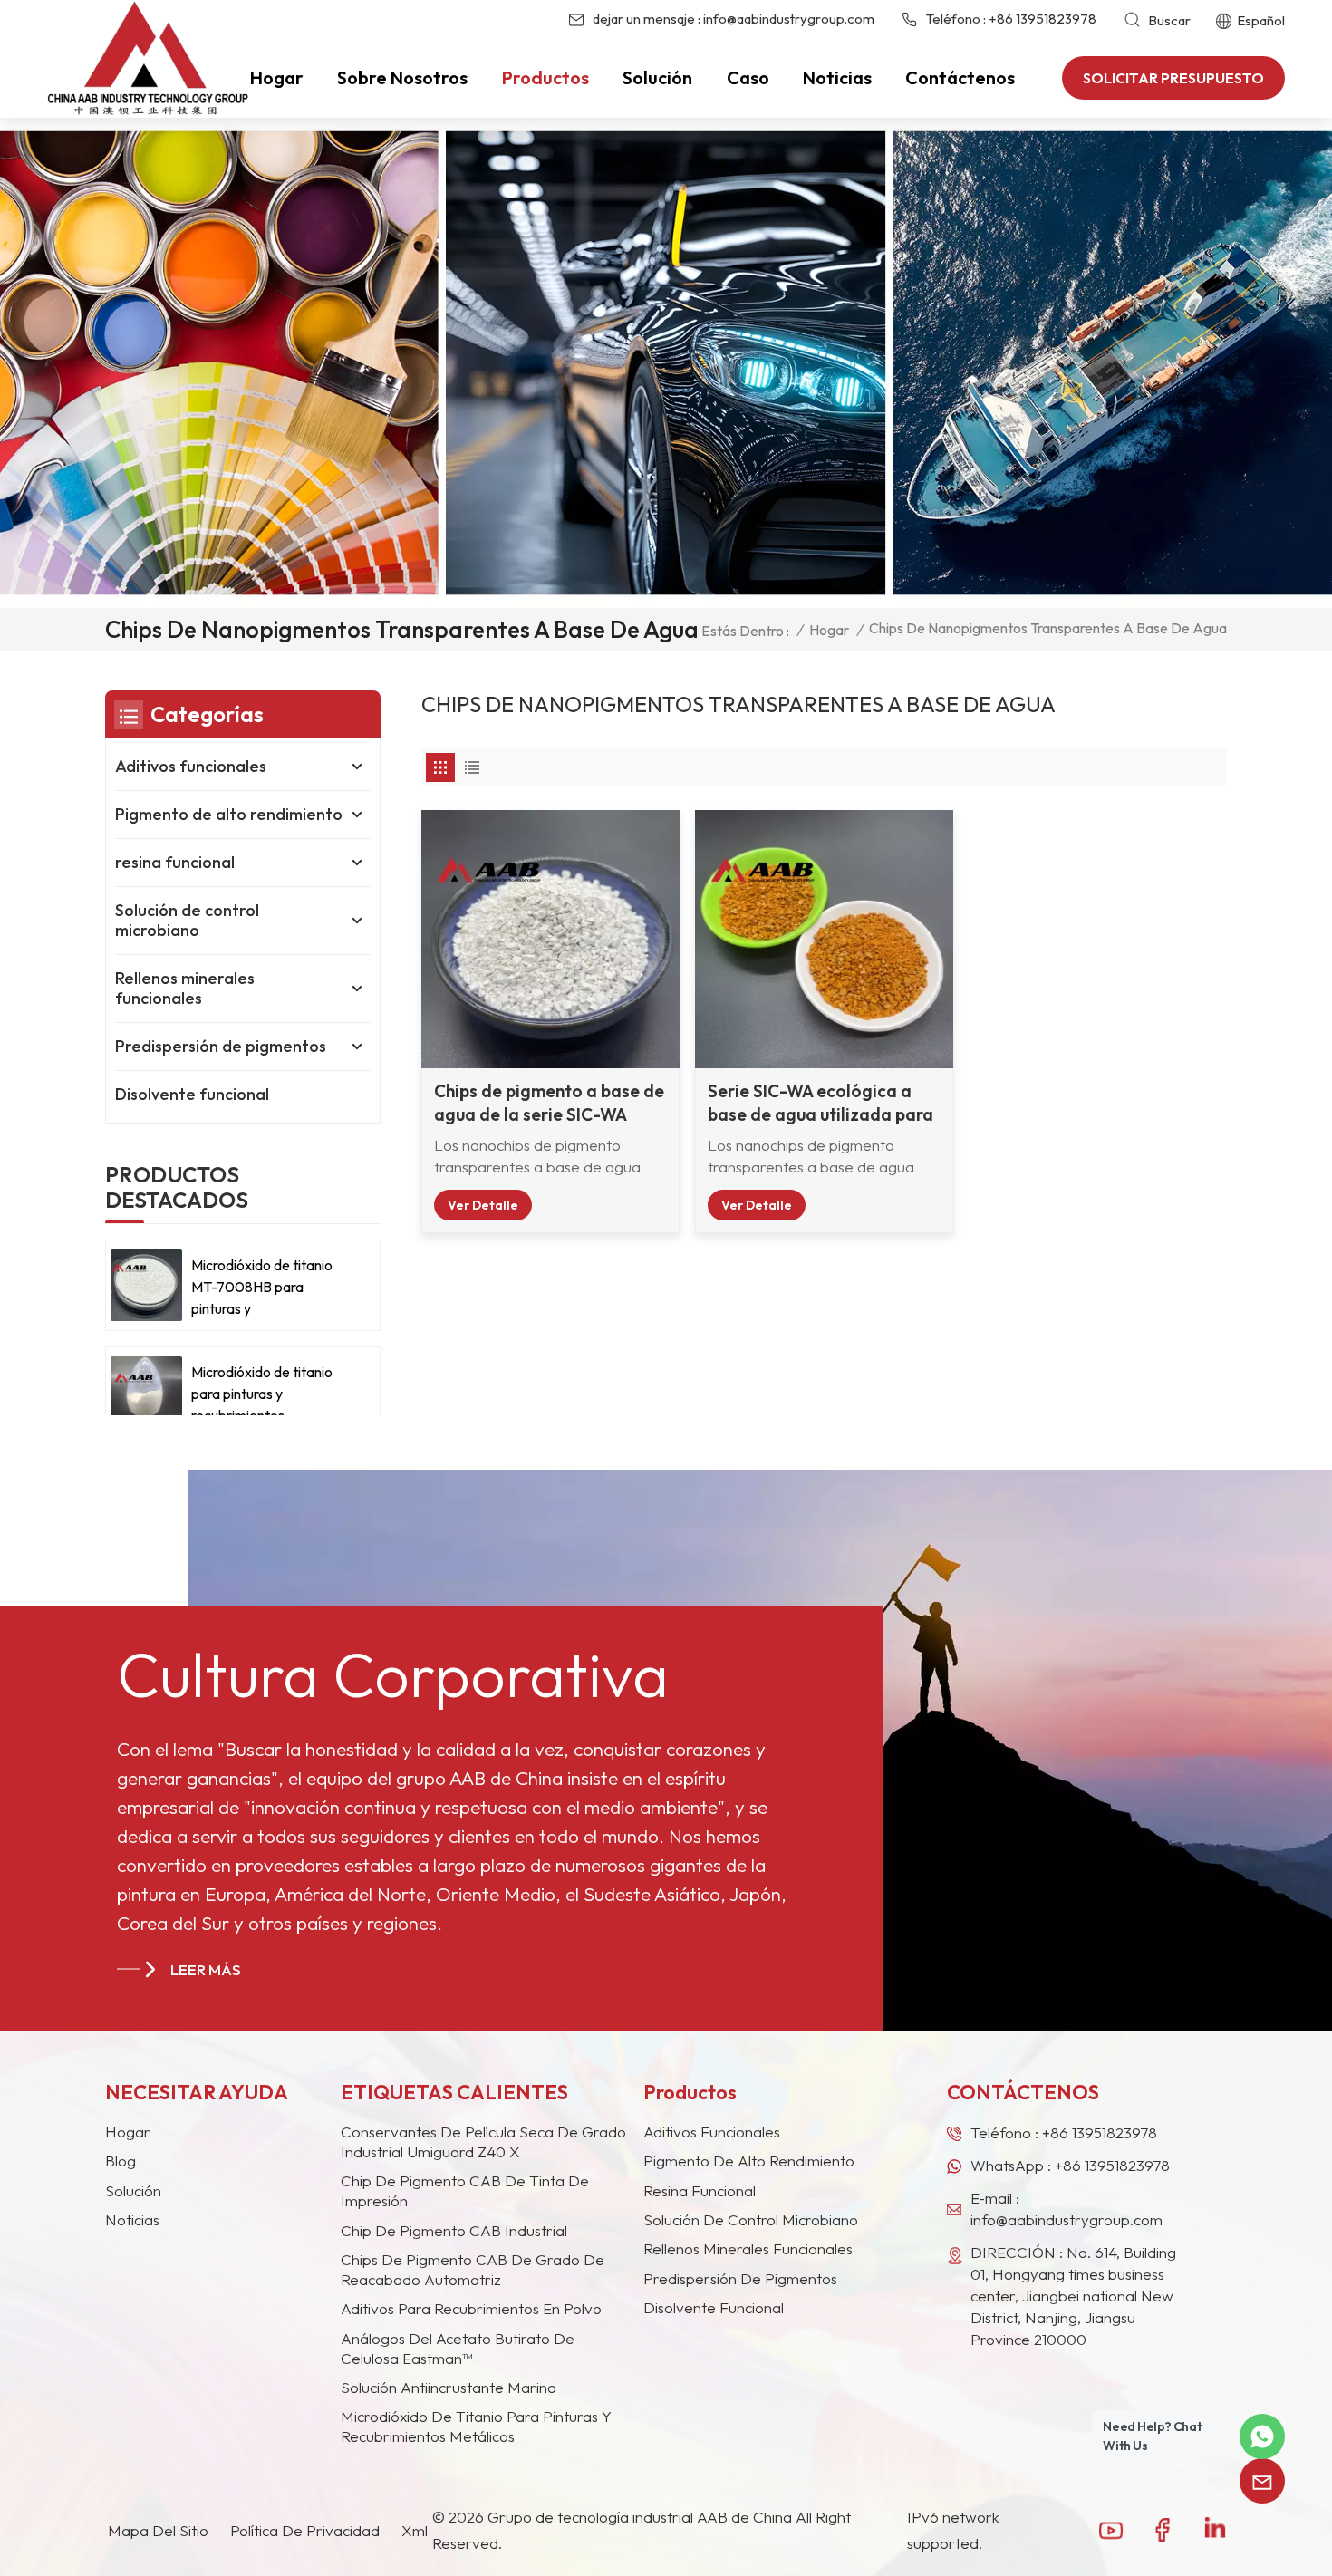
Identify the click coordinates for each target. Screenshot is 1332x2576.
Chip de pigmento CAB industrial (454, 2230)
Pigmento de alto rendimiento (229, 814)
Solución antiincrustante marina (449, 2387)
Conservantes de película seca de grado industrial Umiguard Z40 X (483, 2142)
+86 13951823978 (1042, 19)
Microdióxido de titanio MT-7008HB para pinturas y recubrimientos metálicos (262, 1288)
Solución (657, 77)
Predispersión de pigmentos (221, 1046)
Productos (545, 77)
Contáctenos (960, 77)
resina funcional (175, 862)
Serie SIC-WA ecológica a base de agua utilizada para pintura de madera (820, 1103)
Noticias (837, 77)
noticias (132, 2219)
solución (133, 2190)
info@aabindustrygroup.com (789, 19)
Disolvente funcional (192, 1094)
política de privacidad (305, 2531)
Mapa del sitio (158, 2531)
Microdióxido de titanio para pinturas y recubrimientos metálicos (262, 1394)
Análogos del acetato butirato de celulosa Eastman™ (458, 2348)
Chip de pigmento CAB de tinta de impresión (465, 2190)
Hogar (277, 77)
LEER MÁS (206, 1969)
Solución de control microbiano (187, 920)
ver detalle (483, 1205)
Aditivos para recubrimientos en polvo (471, 2308)
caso (748, 77)
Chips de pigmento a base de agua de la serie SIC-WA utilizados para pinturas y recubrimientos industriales (549, 1103)
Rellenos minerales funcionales (185, 988)
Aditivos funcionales (191, 766)
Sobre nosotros (402, 77)
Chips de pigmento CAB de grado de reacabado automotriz (473, 2269)
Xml (415, 2531)
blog (121, 2161)
